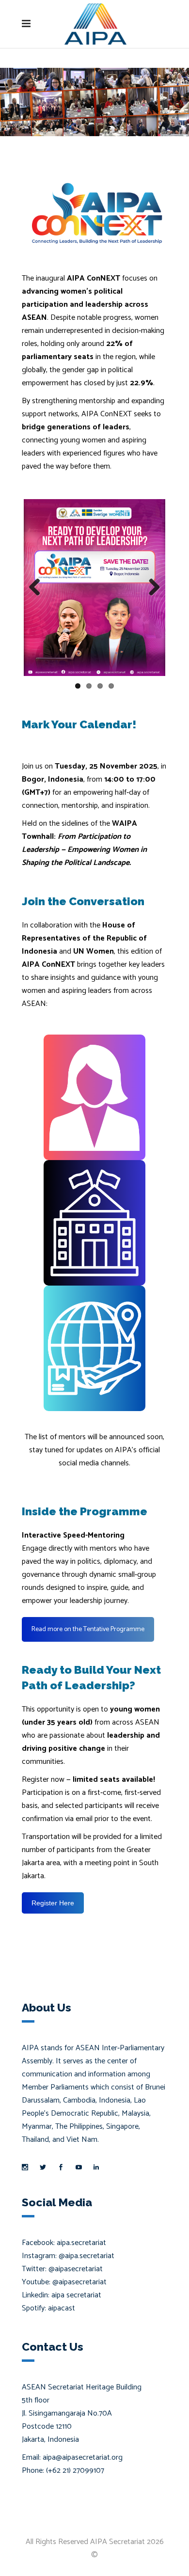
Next (151, 588)
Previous (38, 588)
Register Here (53, 1903)
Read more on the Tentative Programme (88, 1629)
